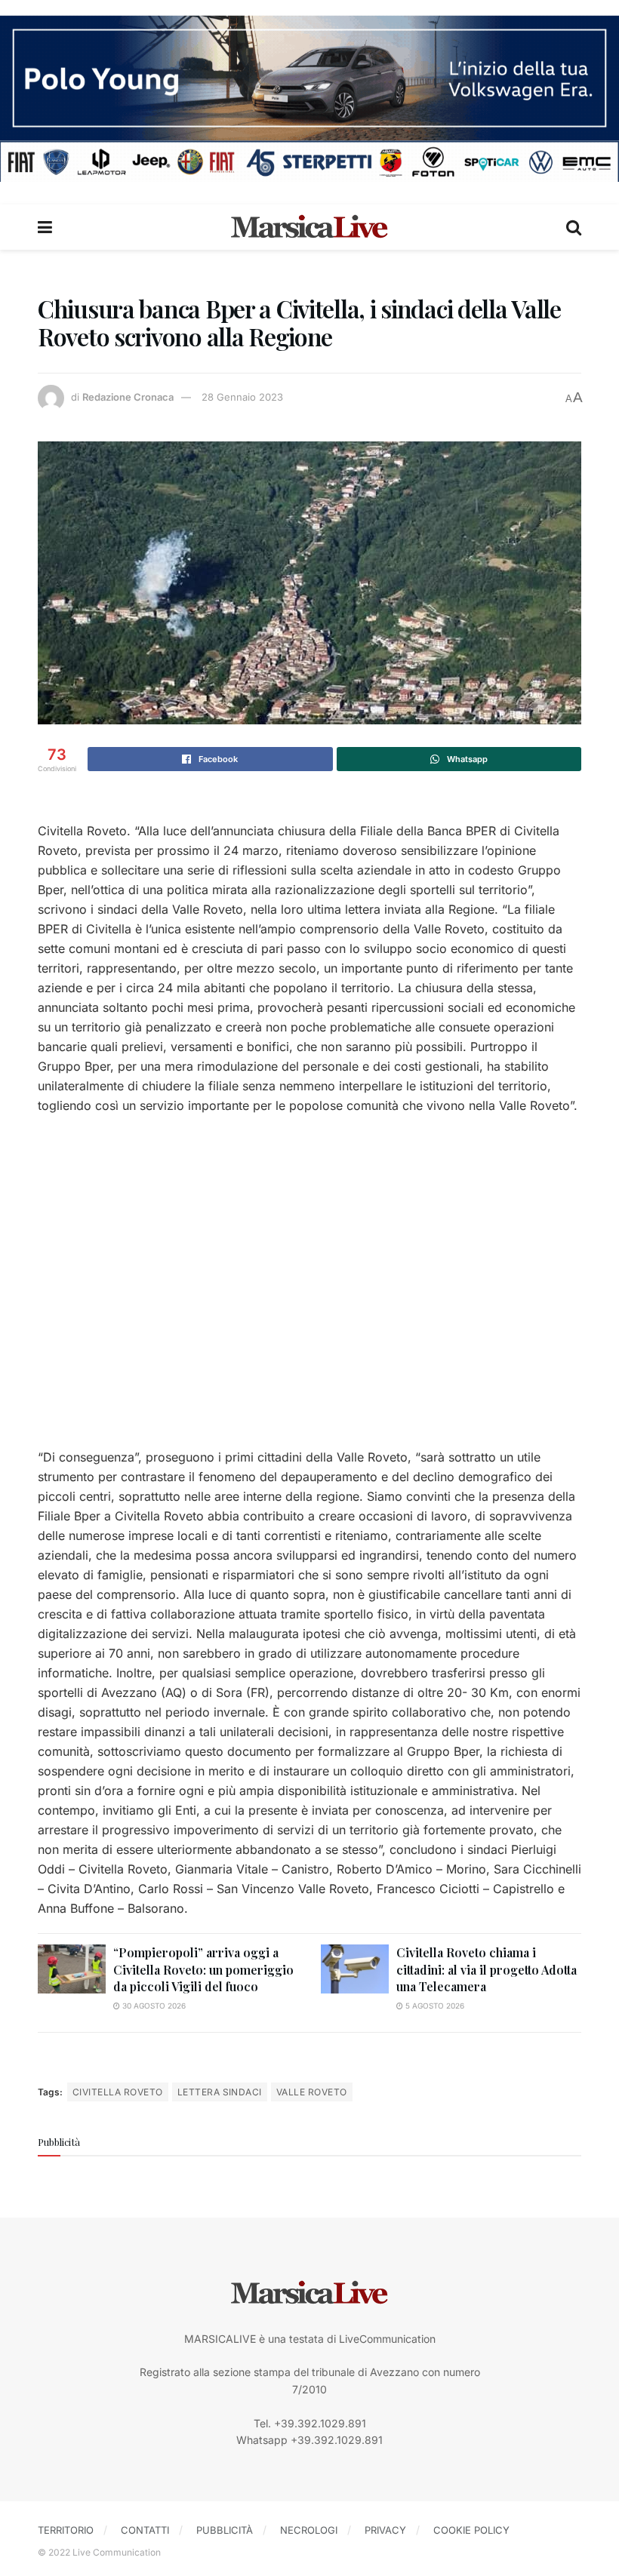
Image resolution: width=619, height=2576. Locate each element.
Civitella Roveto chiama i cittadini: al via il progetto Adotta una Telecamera (487, 1969)
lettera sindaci (220, 2092)
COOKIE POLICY (471, 2530)
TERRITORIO (66, 2530)
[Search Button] (574, 227)
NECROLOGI (309, 2530)
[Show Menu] (45, 227)
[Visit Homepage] (309, 227)
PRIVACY (385, 2530)
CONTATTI (145, 2530)
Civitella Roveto (118, 2092)
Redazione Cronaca (128, 397)
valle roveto (312, 2092)
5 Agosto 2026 (434, 2006)
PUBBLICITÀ (225, 2530)
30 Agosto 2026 (153, 2006)
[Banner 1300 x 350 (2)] (309, 97)
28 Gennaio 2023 (242, 397)
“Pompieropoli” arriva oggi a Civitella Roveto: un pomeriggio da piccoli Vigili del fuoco (203, 1969)
